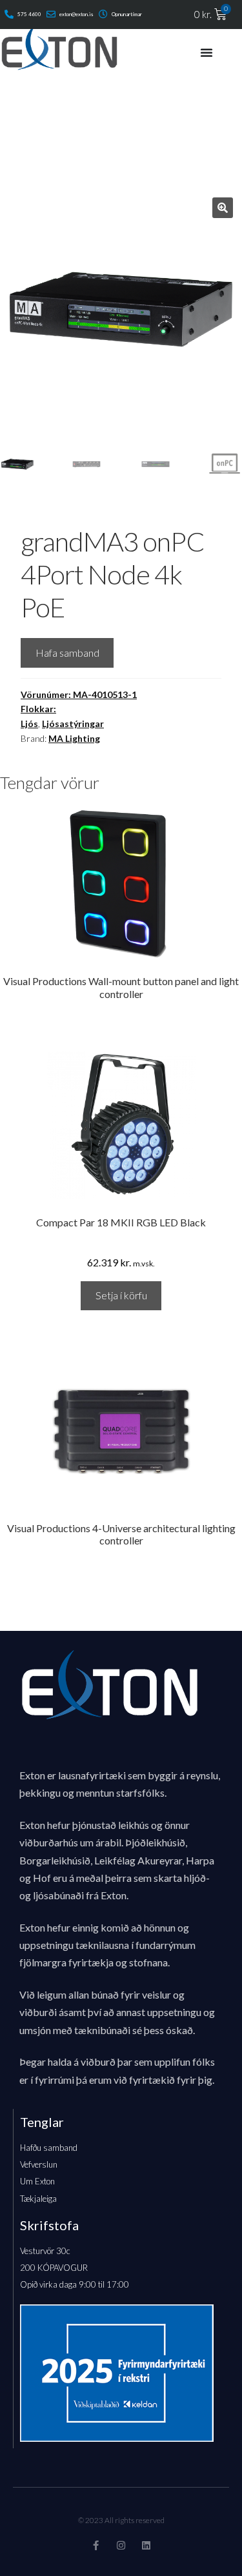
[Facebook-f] (96, 2545)
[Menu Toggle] (207, 52)
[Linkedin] (146, 2545)
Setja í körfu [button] (121, 1295)
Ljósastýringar (73, 724)
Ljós (29, 724)
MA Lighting (74, 738)
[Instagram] (121, 2545)
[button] (223, 208)
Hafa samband (67, 653)
